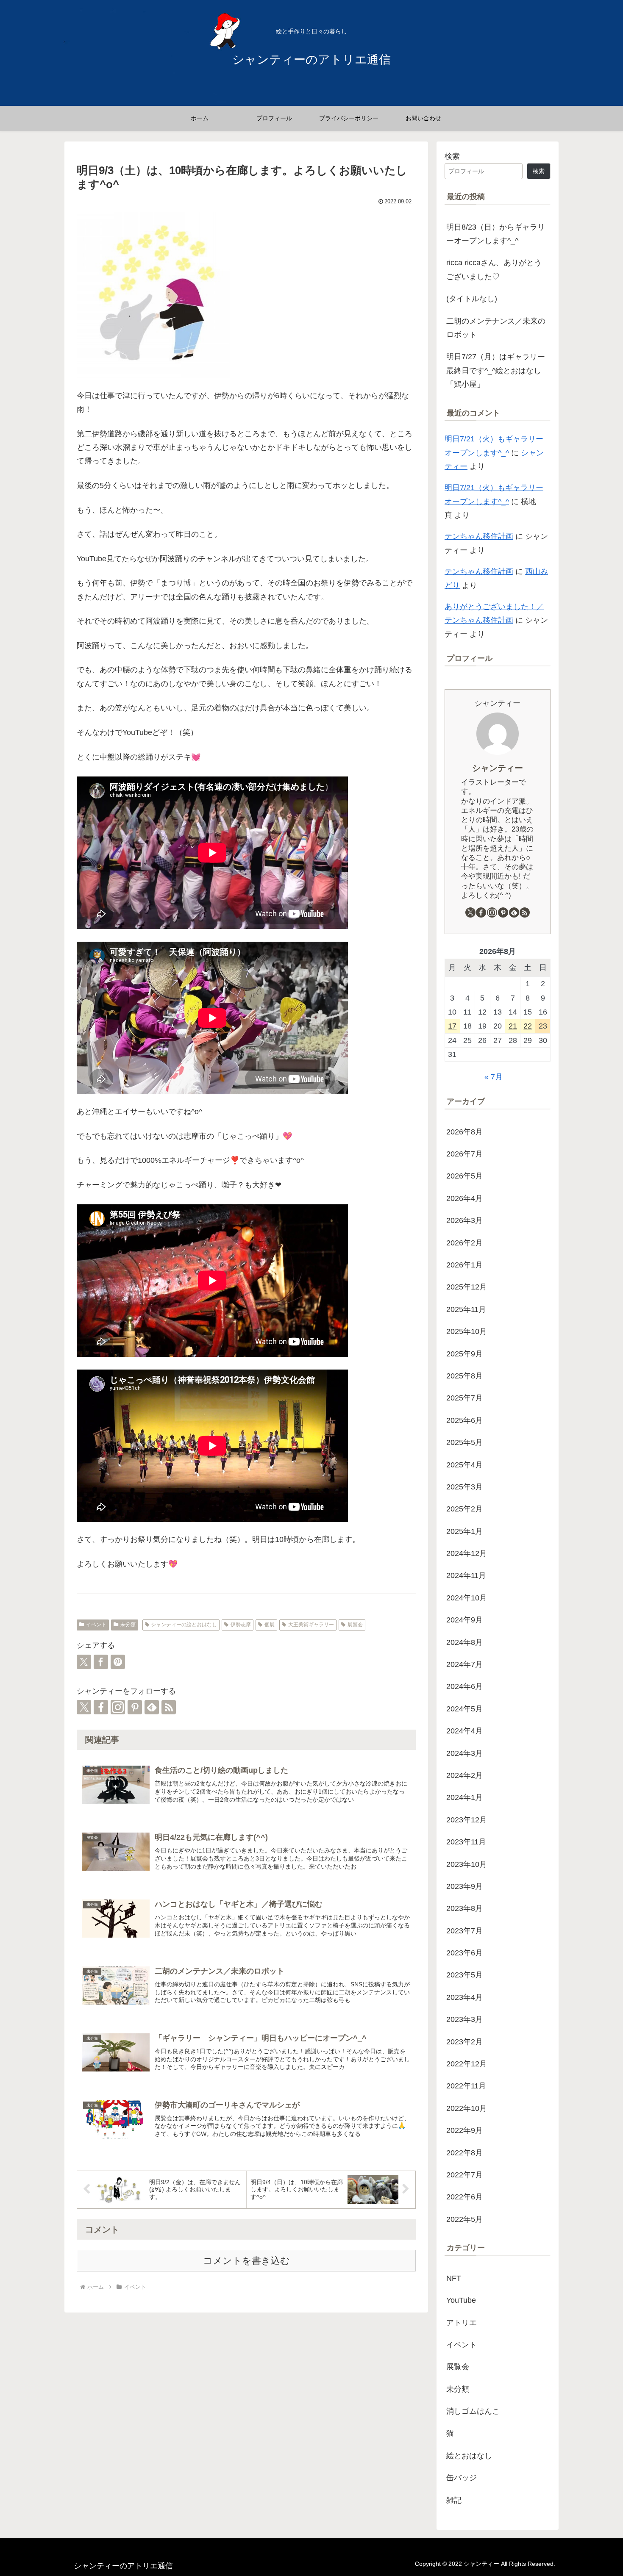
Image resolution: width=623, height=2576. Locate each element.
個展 (270, 1625)
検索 (452, 156)
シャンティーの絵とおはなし (184, 1625)
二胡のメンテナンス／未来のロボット (496, 328)
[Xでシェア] (84, 1662)
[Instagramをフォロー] (118, 1707)
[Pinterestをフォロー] (135, 1707)
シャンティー (498, 768)
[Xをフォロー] (84, 1707)
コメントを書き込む (246, 2261)
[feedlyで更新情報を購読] (152, 1707)
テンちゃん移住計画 (479, 536)
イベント (96, 1625)
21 (513, 1026)
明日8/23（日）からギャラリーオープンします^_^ (496, 234)
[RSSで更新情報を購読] (169, 1707)
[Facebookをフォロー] (101, 1707)
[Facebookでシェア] (101, 1662)
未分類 (128, 1625)
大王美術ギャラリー (311, 1625)
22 (528, 1026)
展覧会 (355, 1625)
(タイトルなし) (472, 299)
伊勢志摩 (241, 1625)
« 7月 (494, 1077)
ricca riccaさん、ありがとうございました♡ (494, 269)
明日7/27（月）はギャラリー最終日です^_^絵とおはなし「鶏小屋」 (496, 370)
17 (452, 1026)
